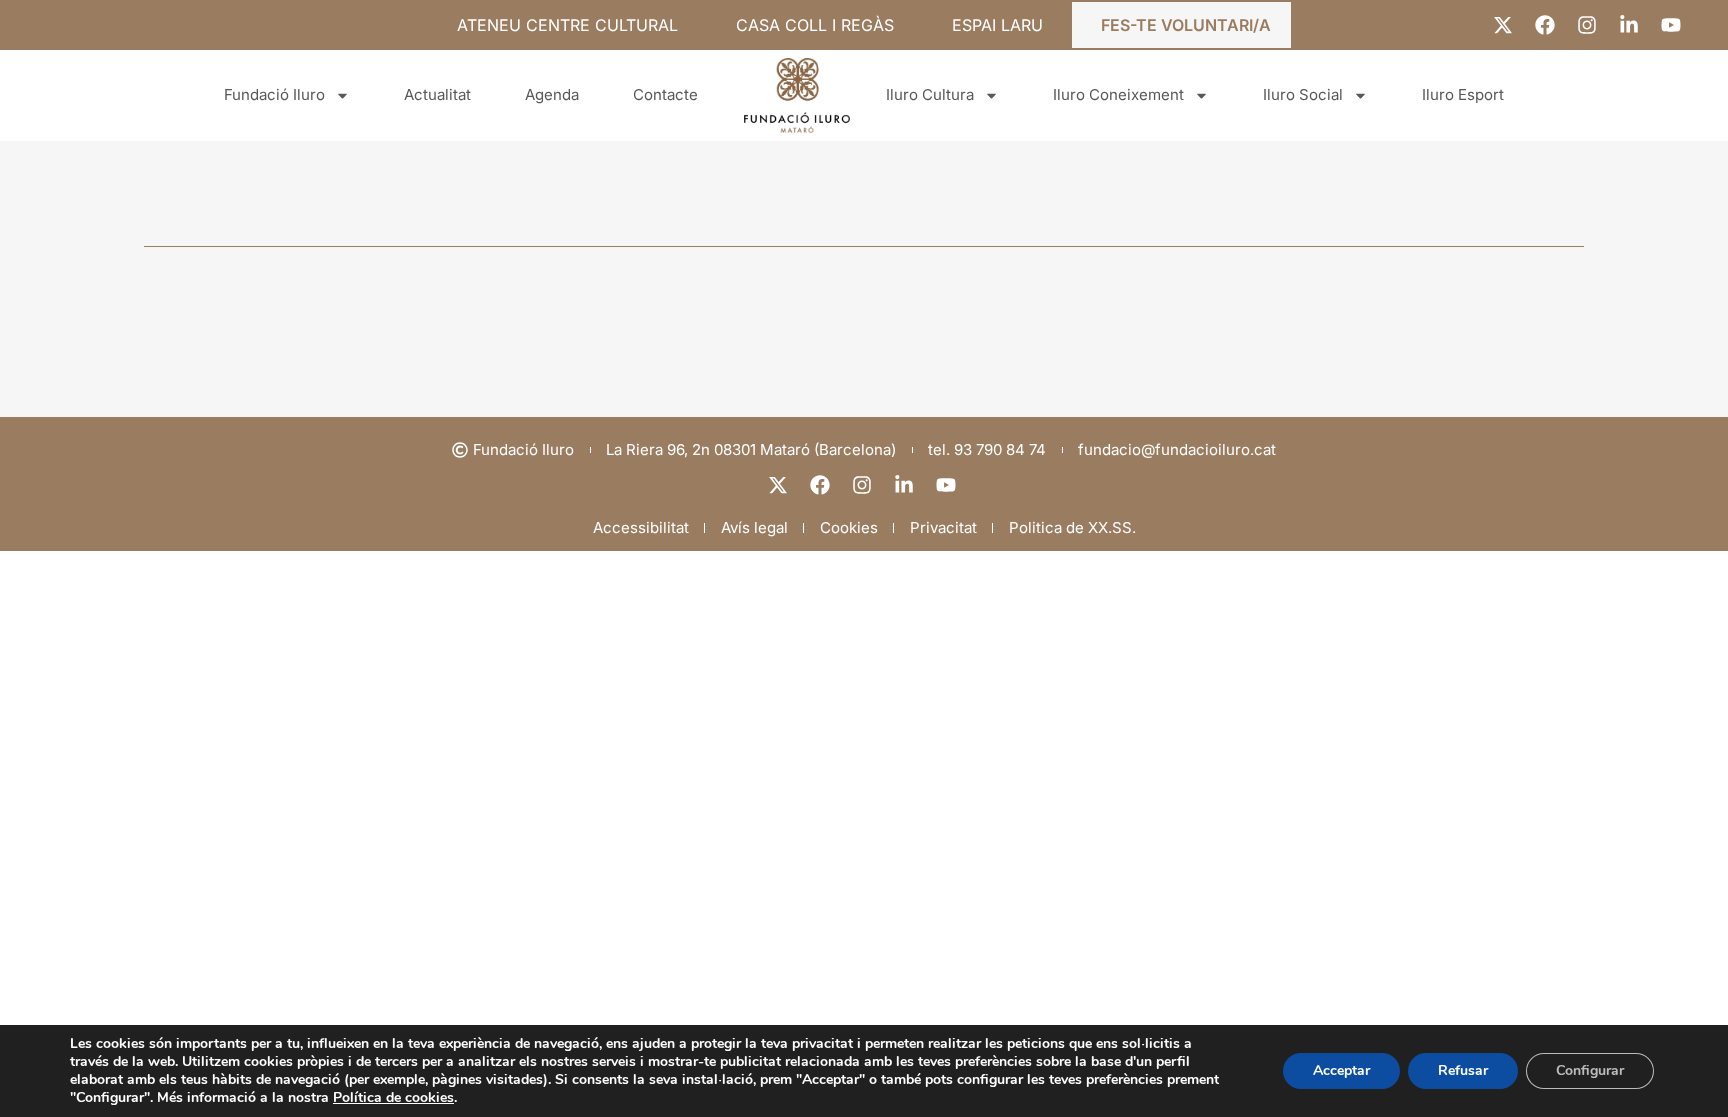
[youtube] (948, 485)
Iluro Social (1303, 94)
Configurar (1590, 1070)
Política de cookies (393, 1097)
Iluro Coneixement (1118, 94)
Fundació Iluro (274, 94)
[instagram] (864, 485)
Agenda (552, 94)
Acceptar (1341, 1070)
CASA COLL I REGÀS (815, 25)
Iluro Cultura (930, 94)
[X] (780, 485)
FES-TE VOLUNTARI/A (1186, 25)
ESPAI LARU (997, 25)
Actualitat (437, 94)
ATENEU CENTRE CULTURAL (567, 25)
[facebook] (822, 485)
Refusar (1463, 1070)
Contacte (665, 94)
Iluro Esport (1463, 94)
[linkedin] (906, 485)
